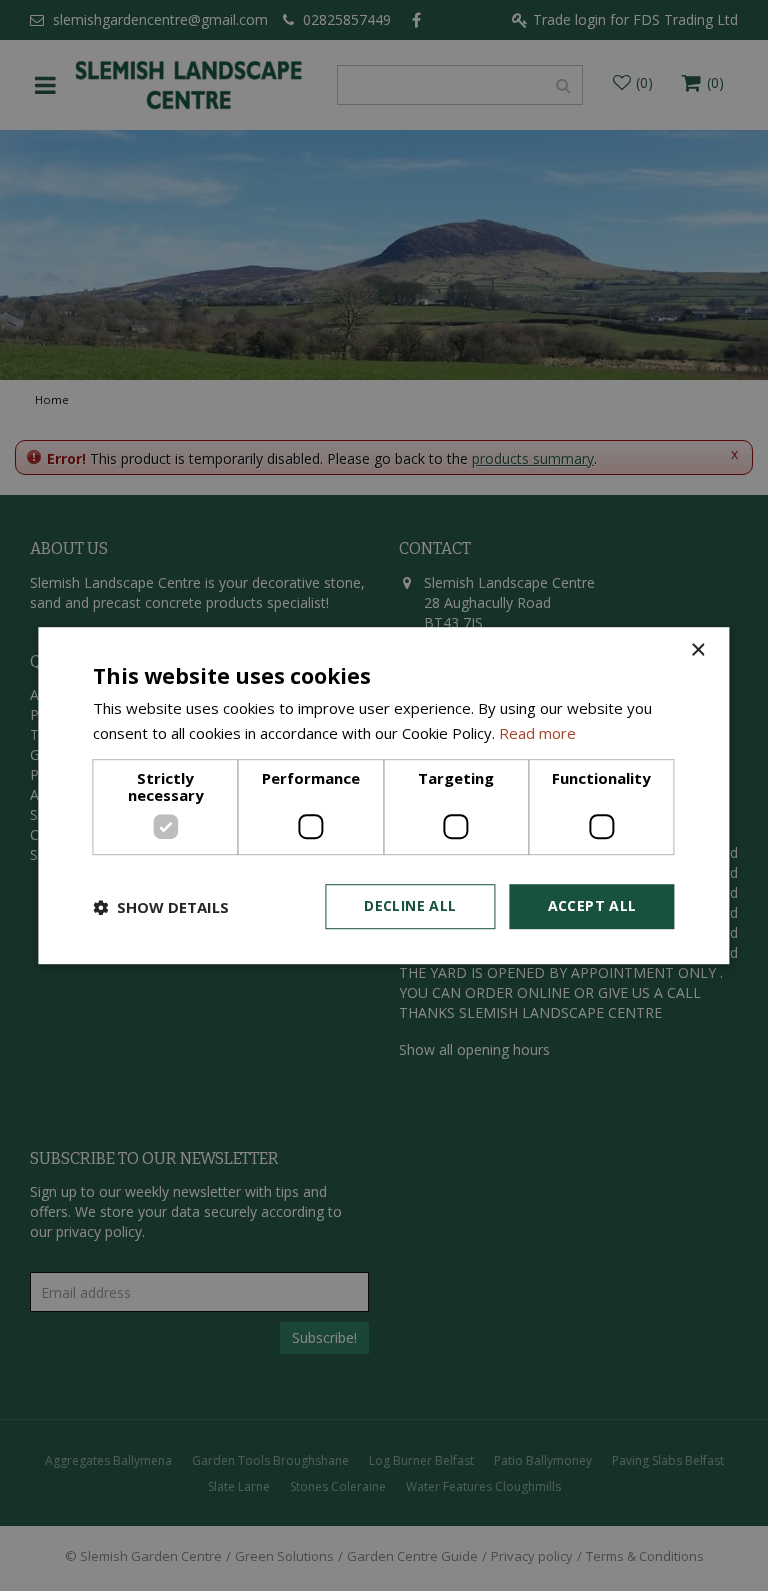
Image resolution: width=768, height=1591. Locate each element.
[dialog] (383, 796)
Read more (537, 733)
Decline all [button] (410, 906)
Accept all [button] (592, 906)
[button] (161, 907)
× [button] (697, 650)
